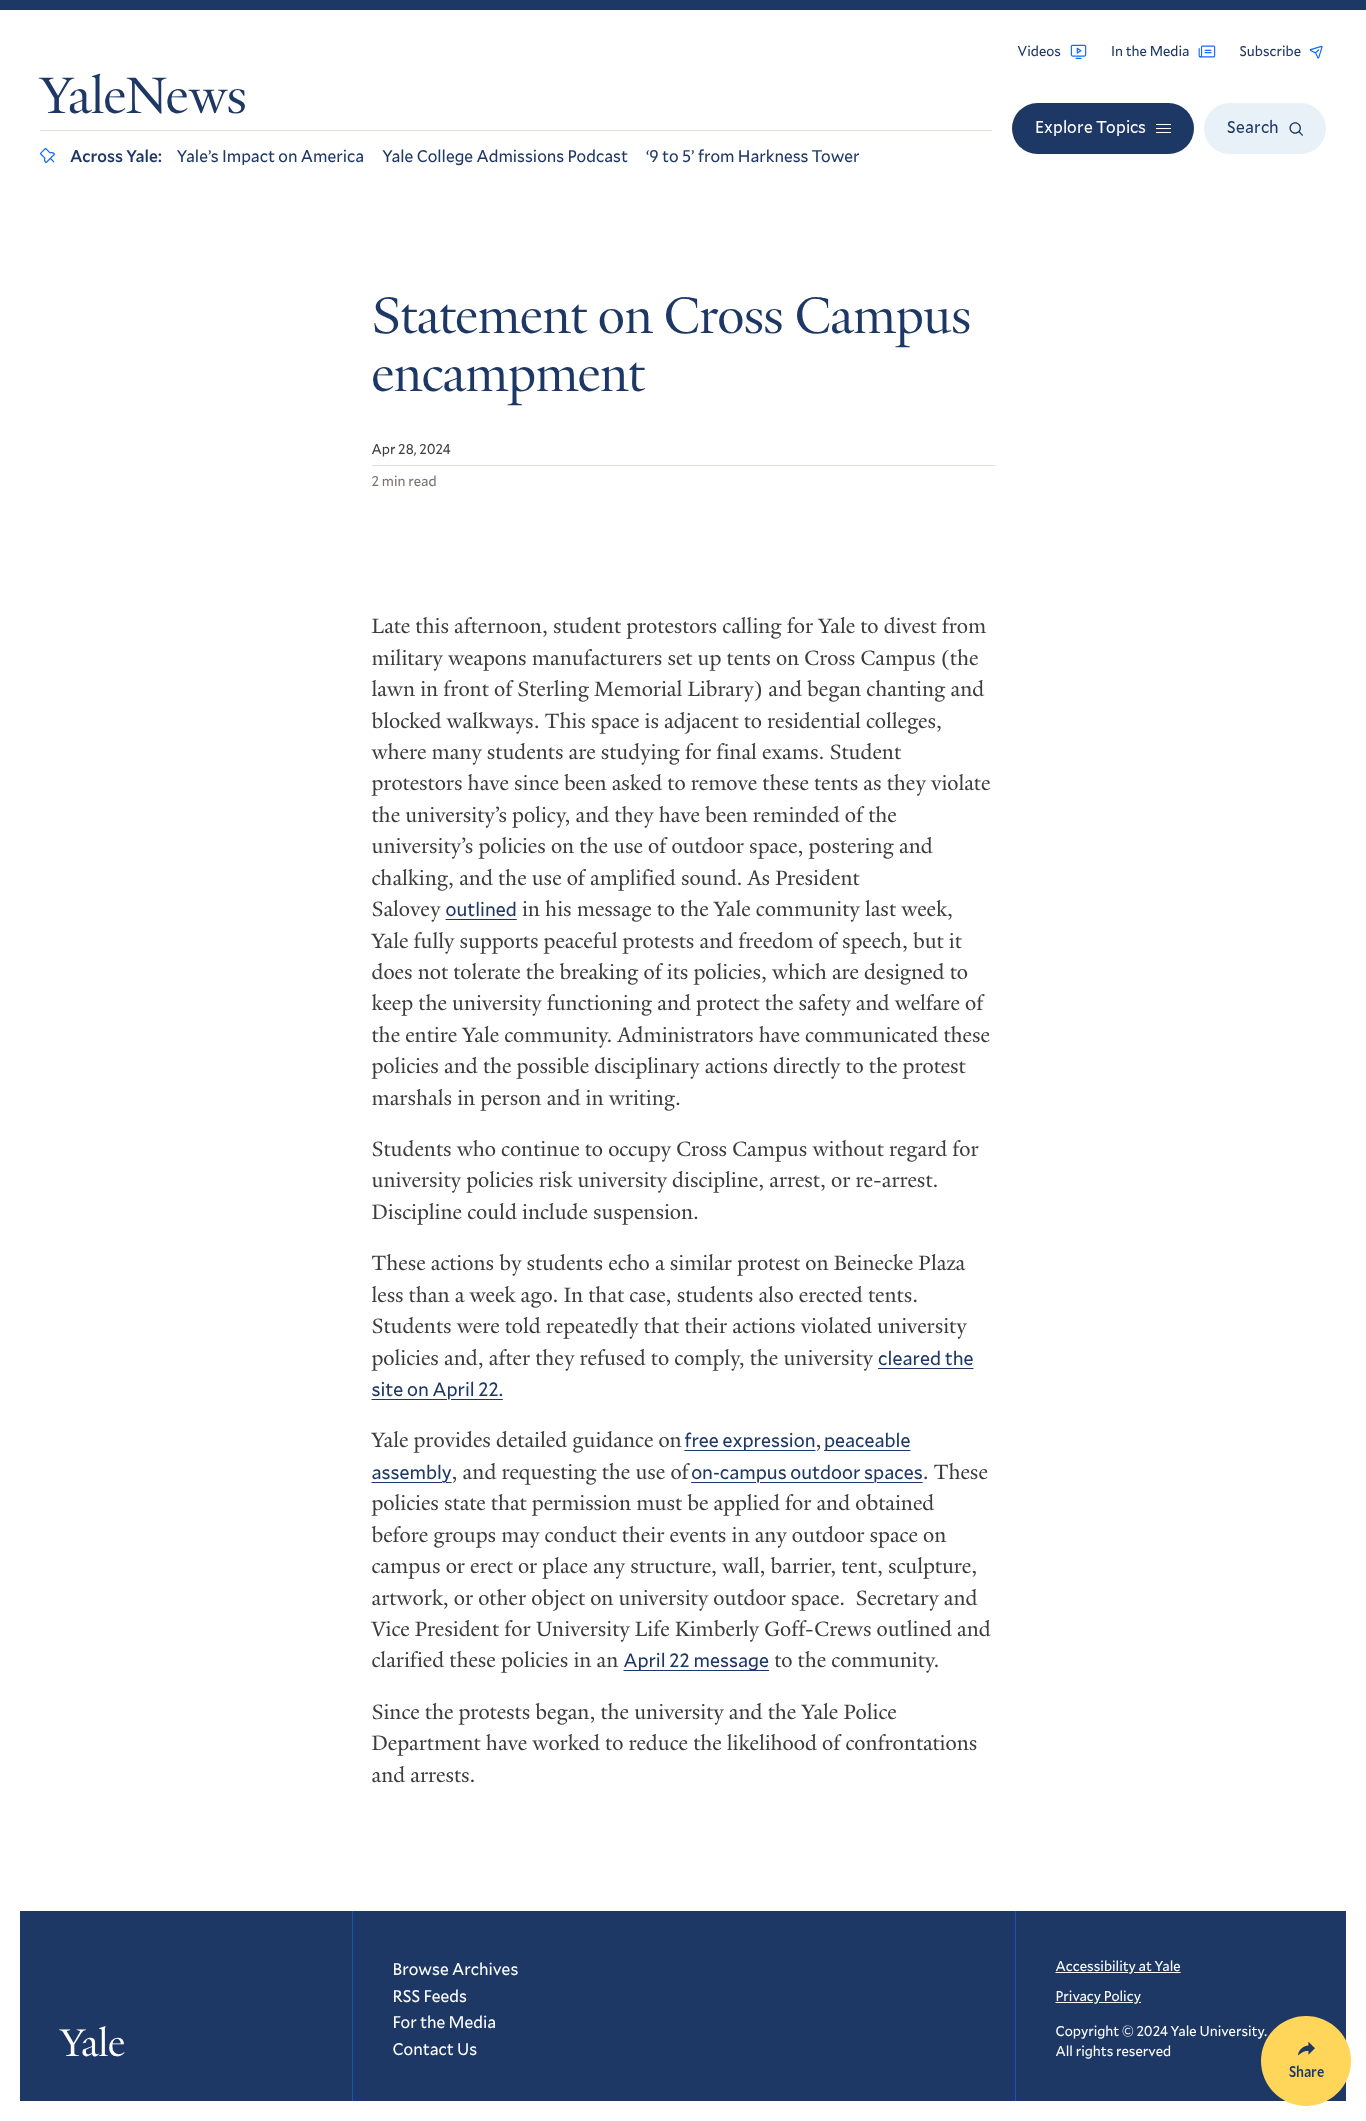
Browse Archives (456, 1968)
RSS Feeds (430, 1995)
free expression (749, 1440)
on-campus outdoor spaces (807, 1472)
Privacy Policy (1098, 1995)
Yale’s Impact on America (270, 155)
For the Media (445, 2021)
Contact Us (435, 2048)
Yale (92, 2044)
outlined (481, 909)
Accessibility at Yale (1118, 1965)
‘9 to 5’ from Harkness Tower (753, 155)
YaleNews (143, 101)
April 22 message (697, 1660)
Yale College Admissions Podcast (505, 155)
